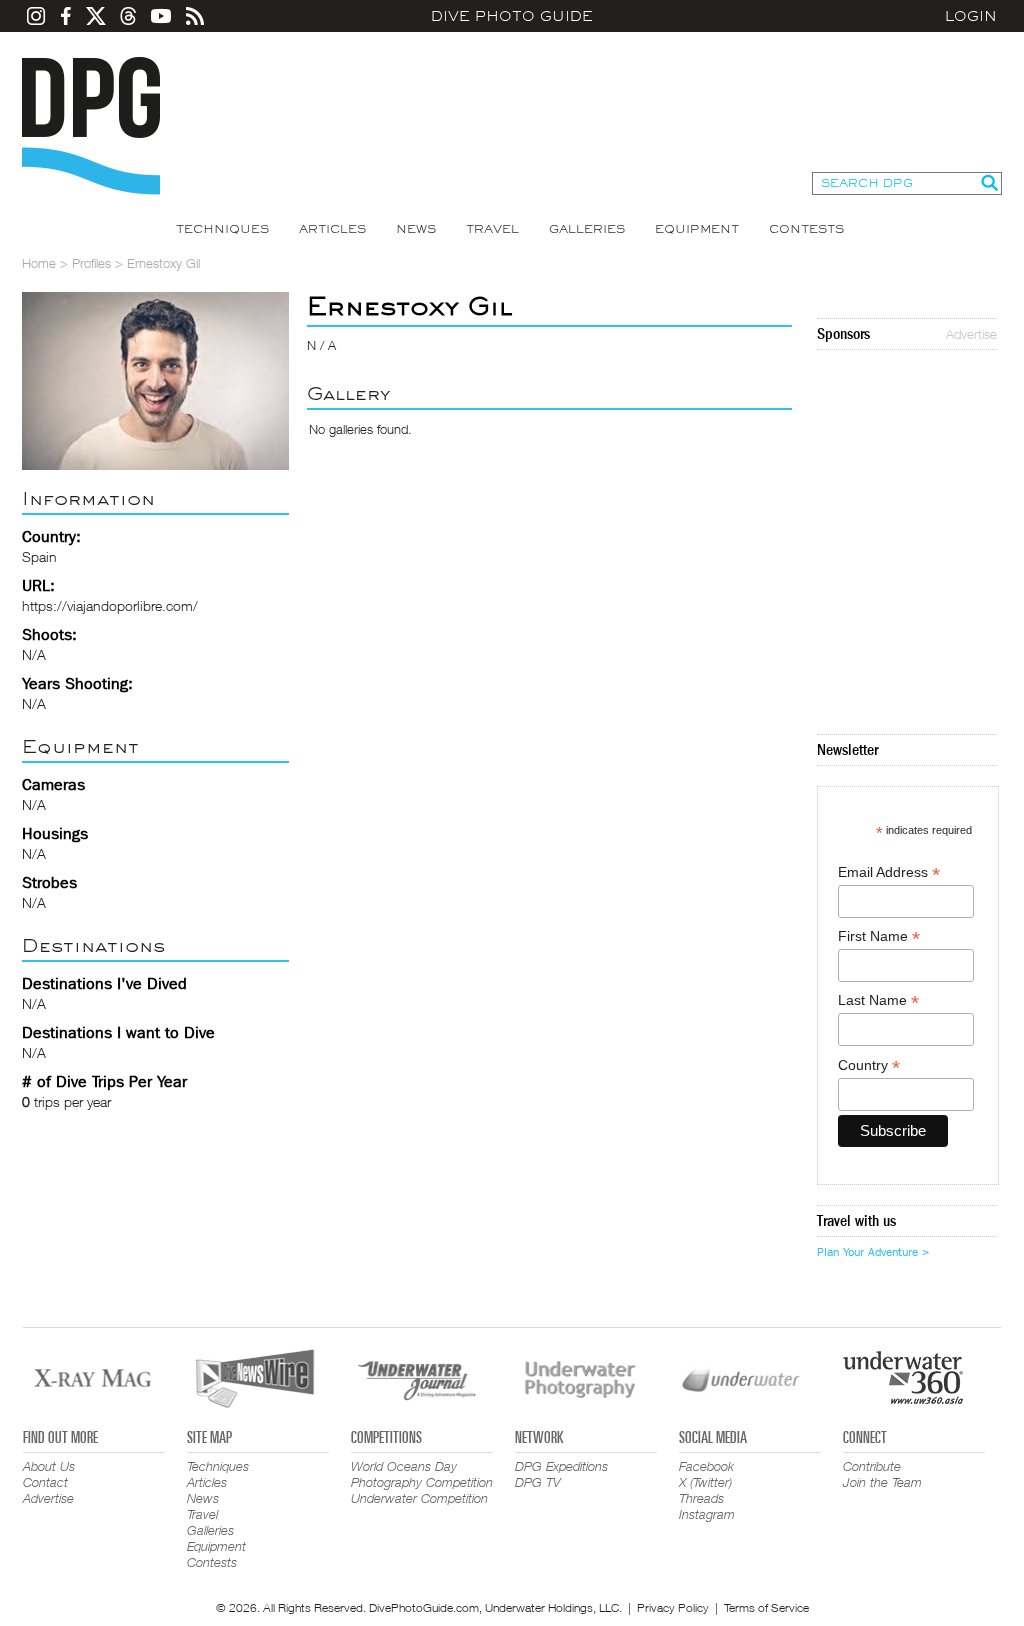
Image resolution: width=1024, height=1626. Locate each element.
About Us (49, 1466)
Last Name (878, 1000)
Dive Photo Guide (512, 16)
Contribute (872, 1466)
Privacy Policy (673, 1607)
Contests (806, 229)
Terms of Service (766, 1607)
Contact (45, 1482)
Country (869, 1065)
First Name (879, 936)
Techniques (222, 229)
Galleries (587, 229)
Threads (701, 1498)
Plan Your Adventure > (873, 1252)
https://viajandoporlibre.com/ (110, 605)
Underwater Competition (419, 1498)
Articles (332, 229)
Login (971, 16)
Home (39, 263)
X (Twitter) (705, 1482)
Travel (492, 229)
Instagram (707, 1514)
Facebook (706, 1466)
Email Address (889, 872)
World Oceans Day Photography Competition (422, 1474)
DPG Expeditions (561, 1466)
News (416, 229)
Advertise (971, 334)
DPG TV (538, 1482)
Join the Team (882, 1482)
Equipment (697, 229)
